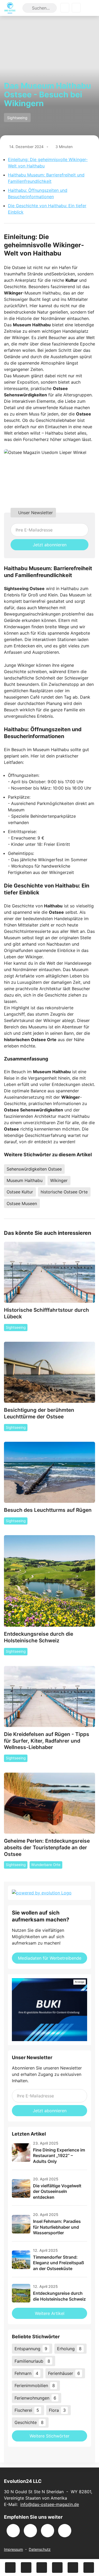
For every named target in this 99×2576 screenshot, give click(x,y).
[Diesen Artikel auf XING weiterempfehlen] (42, 2568)
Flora (57, 2410)
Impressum (13, 2549)
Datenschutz (40, 2549)
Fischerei (27, 2410)
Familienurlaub (32, 2361)
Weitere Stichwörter (49, 2436)
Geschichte (29, 2422)
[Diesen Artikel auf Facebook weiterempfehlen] (10, 2568)
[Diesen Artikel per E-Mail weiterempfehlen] (89, 2568)
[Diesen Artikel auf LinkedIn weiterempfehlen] (73, 2568)
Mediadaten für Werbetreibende (50, 1958)
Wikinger (59, 1180)
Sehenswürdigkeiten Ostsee (34, 1169)
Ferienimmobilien (35, 2385)
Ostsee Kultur (20, 1192)
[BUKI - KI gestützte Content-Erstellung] (49, 2010)
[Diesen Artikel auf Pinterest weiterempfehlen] (57, 2568)
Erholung (69, 2349)
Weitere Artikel (50, 2313)
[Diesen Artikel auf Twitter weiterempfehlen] (26, 2568)
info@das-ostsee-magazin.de (50, 2504)
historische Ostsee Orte (64, 1192)
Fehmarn (26, 2373)
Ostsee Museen (22, 1203)
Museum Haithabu (25, 1180)
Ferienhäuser (64, 2373)
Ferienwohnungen (35, 2398)
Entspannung (31, 2349)
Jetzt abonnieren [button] (50, 545)
